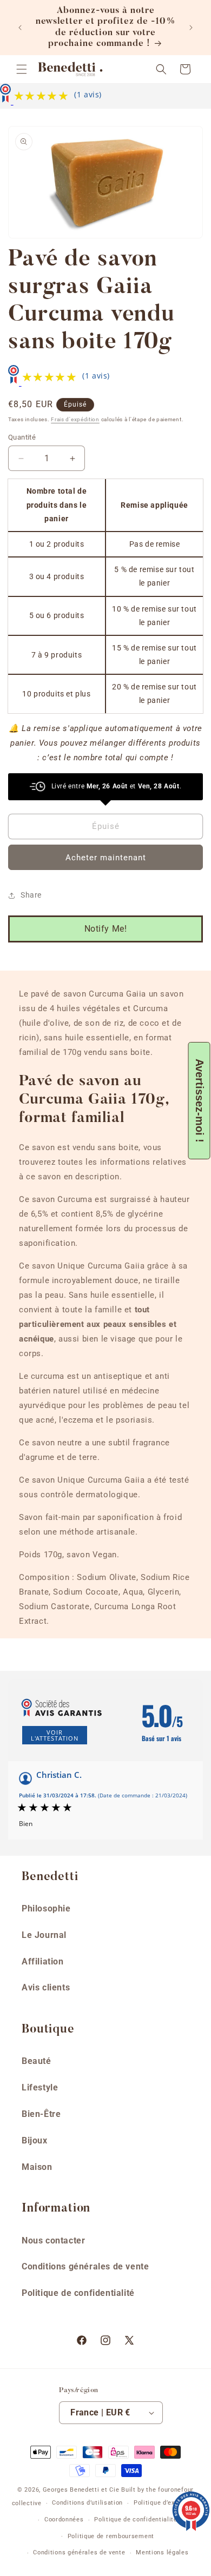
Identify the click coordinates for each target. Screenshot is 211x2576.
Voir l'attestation (55, 1735)
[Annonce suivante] (191, 28)
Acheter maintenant (106, 858)
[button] (22, 69)
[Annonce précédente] (20, 28)
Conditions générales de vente (85, 2266)
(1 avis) (88, 94)
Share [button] (31, 895)
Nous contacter (53, 2240)
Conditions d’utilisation (87, 2503)
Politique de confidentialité (78, 2293)
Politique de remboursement (111, 2536)
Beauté (37, 2061)
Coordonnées (64, 2519)
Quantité (22, 437)
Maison (37, 2167)
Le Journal (44, 1935)
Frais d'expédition (75, 419)
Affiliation (43, 1961)
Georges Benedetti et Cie (81, 2490)
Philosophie (46, 1908)
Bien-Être (41, 2114)
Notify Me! (106, 929)
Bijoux (35, 2140)
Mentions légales (162, 2552)
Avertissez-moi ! (200, 1101)
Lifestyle (40, 2087)
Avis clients (46, 1987)
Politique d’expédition (166, 2503)
